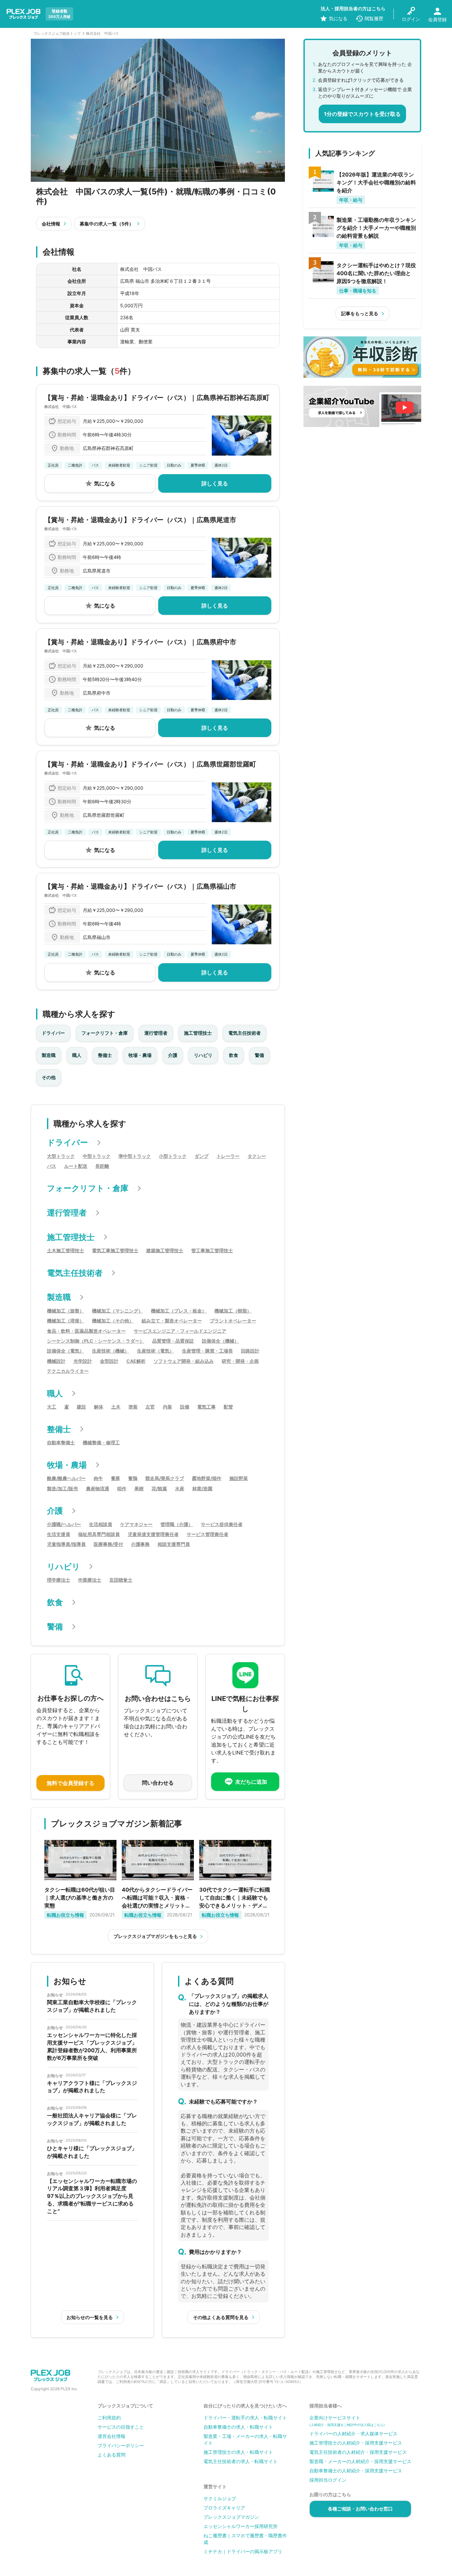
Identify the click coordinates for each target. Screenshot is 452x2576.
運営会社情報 (112, 2436)
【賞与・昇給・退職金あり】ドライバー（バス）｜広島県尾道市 (140, 520)
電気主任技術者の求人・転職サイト (241, 2461)
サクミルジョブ (220, 2498)
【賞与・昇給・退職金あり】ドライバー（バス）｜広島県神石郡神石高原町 (157, 398)
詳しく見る (215, 483)
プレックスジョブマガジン (231, 2517)
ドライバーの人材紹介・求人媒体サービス (353, 2433)
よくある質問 (112, 2455)
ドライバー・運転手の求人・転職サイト (245, 2418)
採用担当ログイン (328, 2480)
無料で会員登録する (70, 1783)
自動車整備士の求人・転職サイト (238, 2427)
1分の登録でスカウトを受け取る (362, 114)
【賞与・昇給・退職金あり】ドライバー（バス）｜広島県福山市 (140, 886)
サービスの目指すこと (121, 2427)
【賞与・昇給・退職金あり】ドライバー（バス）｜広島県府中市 (140, 642)
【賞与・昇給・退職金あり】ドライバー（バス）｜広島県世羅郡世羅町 (150, 764)
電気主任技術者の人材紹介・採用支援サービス (358, 2452)
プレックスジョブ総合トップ (57, 33)
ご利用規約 (109, 2418)
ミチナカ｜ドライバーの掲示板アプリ (243, 2551)
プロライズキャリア (224, 2508)
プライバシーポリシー (121, 2445)
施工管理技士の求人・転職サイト (238, 2452)
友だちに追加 (251, 1782)
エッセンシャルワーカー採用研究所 (241, 2526)
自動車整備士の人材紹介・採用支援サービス (356, 2471)
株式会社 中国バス (61, 407)
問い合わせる (158, 1783)
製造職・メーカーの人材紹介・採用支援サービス (360, 2461)
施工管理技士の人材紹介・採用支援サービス (356, 2443)
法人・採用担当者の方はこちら (353, 8)
